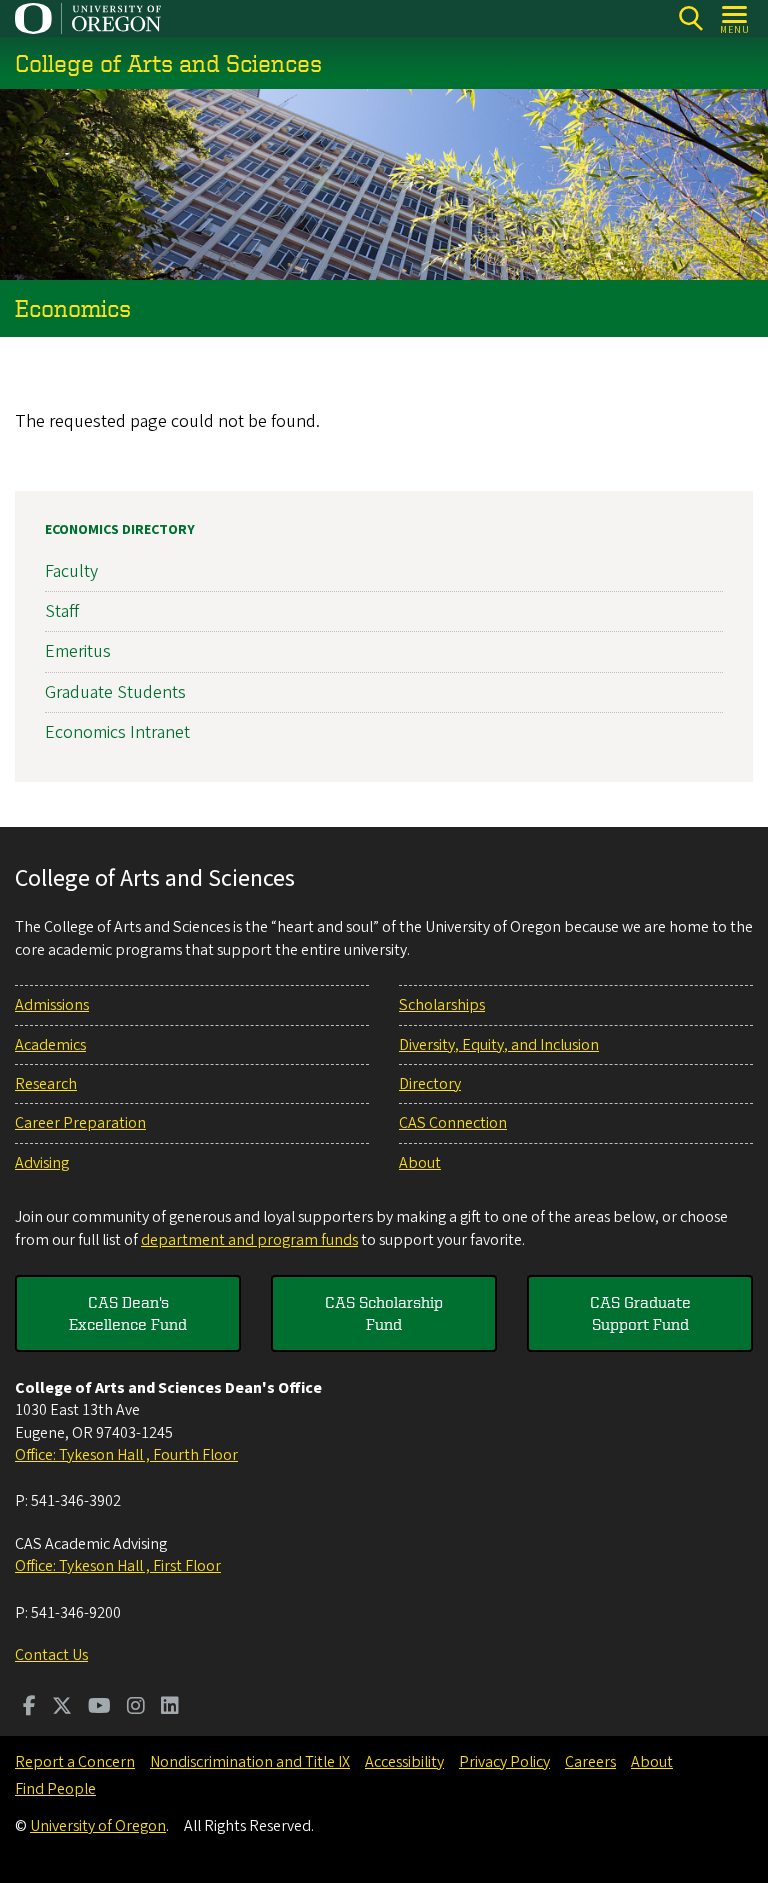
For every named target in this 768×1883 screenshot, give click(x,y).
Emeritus (78, 651)
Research (46, 1084)
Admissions (52, 1005)
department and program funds (249, 1240)
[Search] (690, 18)
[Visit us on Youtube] (99, 1708)
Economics (73, 308)
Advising (42, 1163)
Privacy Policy (504, 1762)
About (420, 1163)
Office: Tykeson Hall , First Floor (118, 1566)
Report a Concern (75, 1762)
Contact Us (51, 1655)
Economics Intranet (117, 732)
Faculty (71, 571)
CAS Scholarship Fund (384, 1313)
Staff (62, 611)
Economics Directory (120, 530)
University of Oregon (98, 1826)
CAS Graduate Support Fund (640, 1313)
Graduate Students (115, 692)
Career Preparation (80, 1123)
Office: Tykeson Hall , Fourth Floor (126, 1455)
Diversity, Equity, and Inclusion (499, 1045)
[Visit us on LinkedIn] (170, 1708)
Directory (430, 1084)
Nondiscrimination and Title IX (250, 1762)
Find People (55, 1789)
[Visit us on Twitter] (62, 1708)
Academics (50, 1045)
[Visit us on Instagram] (136, 1708)
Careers (590, 1762)
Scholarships (442, 1005)
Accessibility (404, 1762)
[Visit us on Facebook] (29, 1708)
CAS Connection (453, 1123)
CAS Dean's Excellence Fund (128, 1313)
